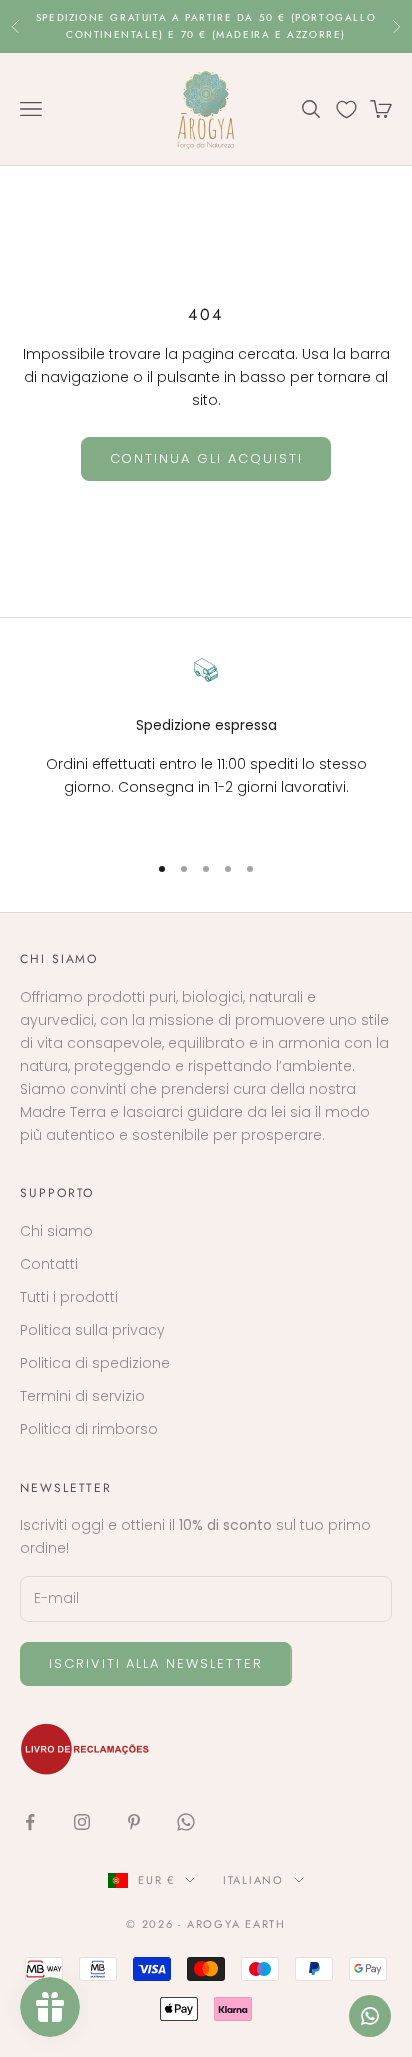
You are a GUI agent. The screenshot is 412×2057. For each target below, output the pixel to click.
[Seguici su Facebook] (30, 1822)
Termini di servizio (82, 1396)
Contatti (49, 1264)
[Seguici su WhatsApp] (186, 1822)
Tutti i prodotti (69, 1297)
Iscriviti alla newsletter (156, 1663)
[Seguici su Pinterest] (134, 1822)
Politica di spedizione (95, 1363)
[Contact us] (370, 2016)
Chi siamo (56, 1231)
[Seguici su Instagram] (82, 1822)
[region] (206, 746)
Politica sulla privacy (92, 1330)
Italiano (253, 1880)
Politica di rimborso (89, 1429)
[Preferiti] (346, 109)
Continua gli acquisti (206, 458)
